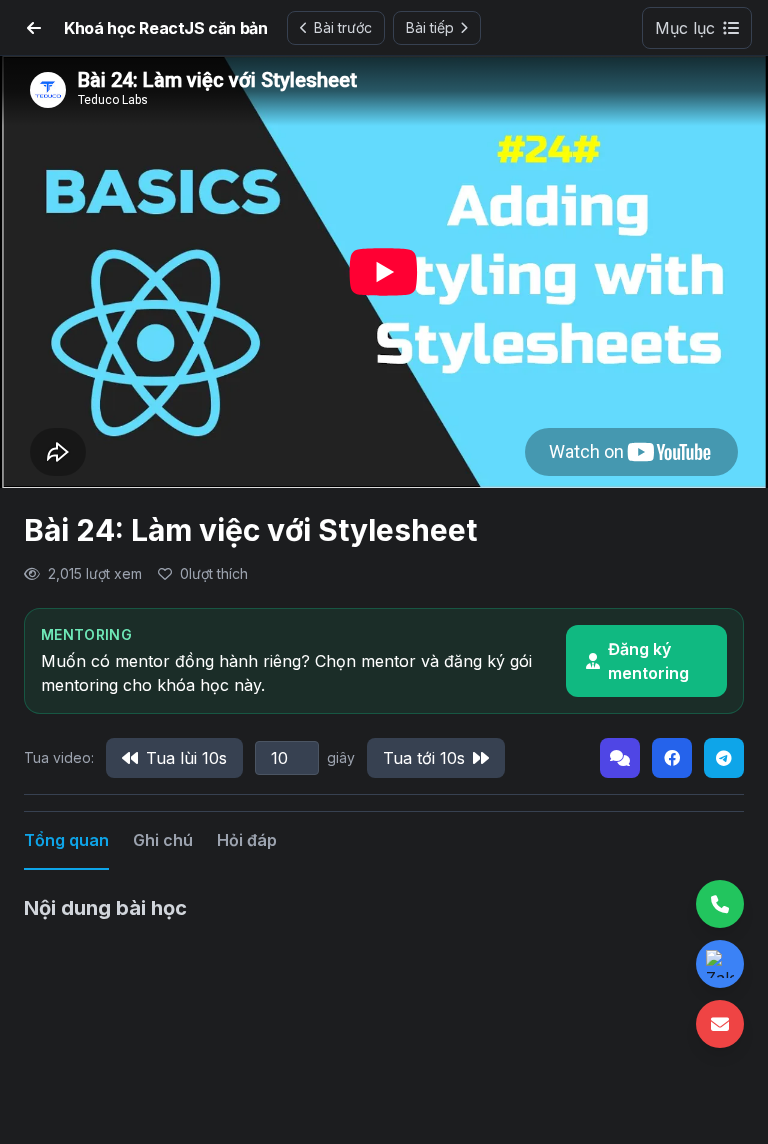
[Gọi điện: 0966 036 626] (720, 904)
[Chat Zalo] (720, 964)
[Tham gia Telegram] (724, 758)
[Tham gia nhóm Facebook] (672, 758)
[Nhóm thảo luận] (620, 758)
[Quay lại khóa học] (34, 28)
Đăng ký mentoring (648, 661)
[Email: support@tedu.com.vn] (720, 1024)
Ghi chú (163, 840)
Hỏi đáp (247, 840)
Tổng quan (66, 840)
